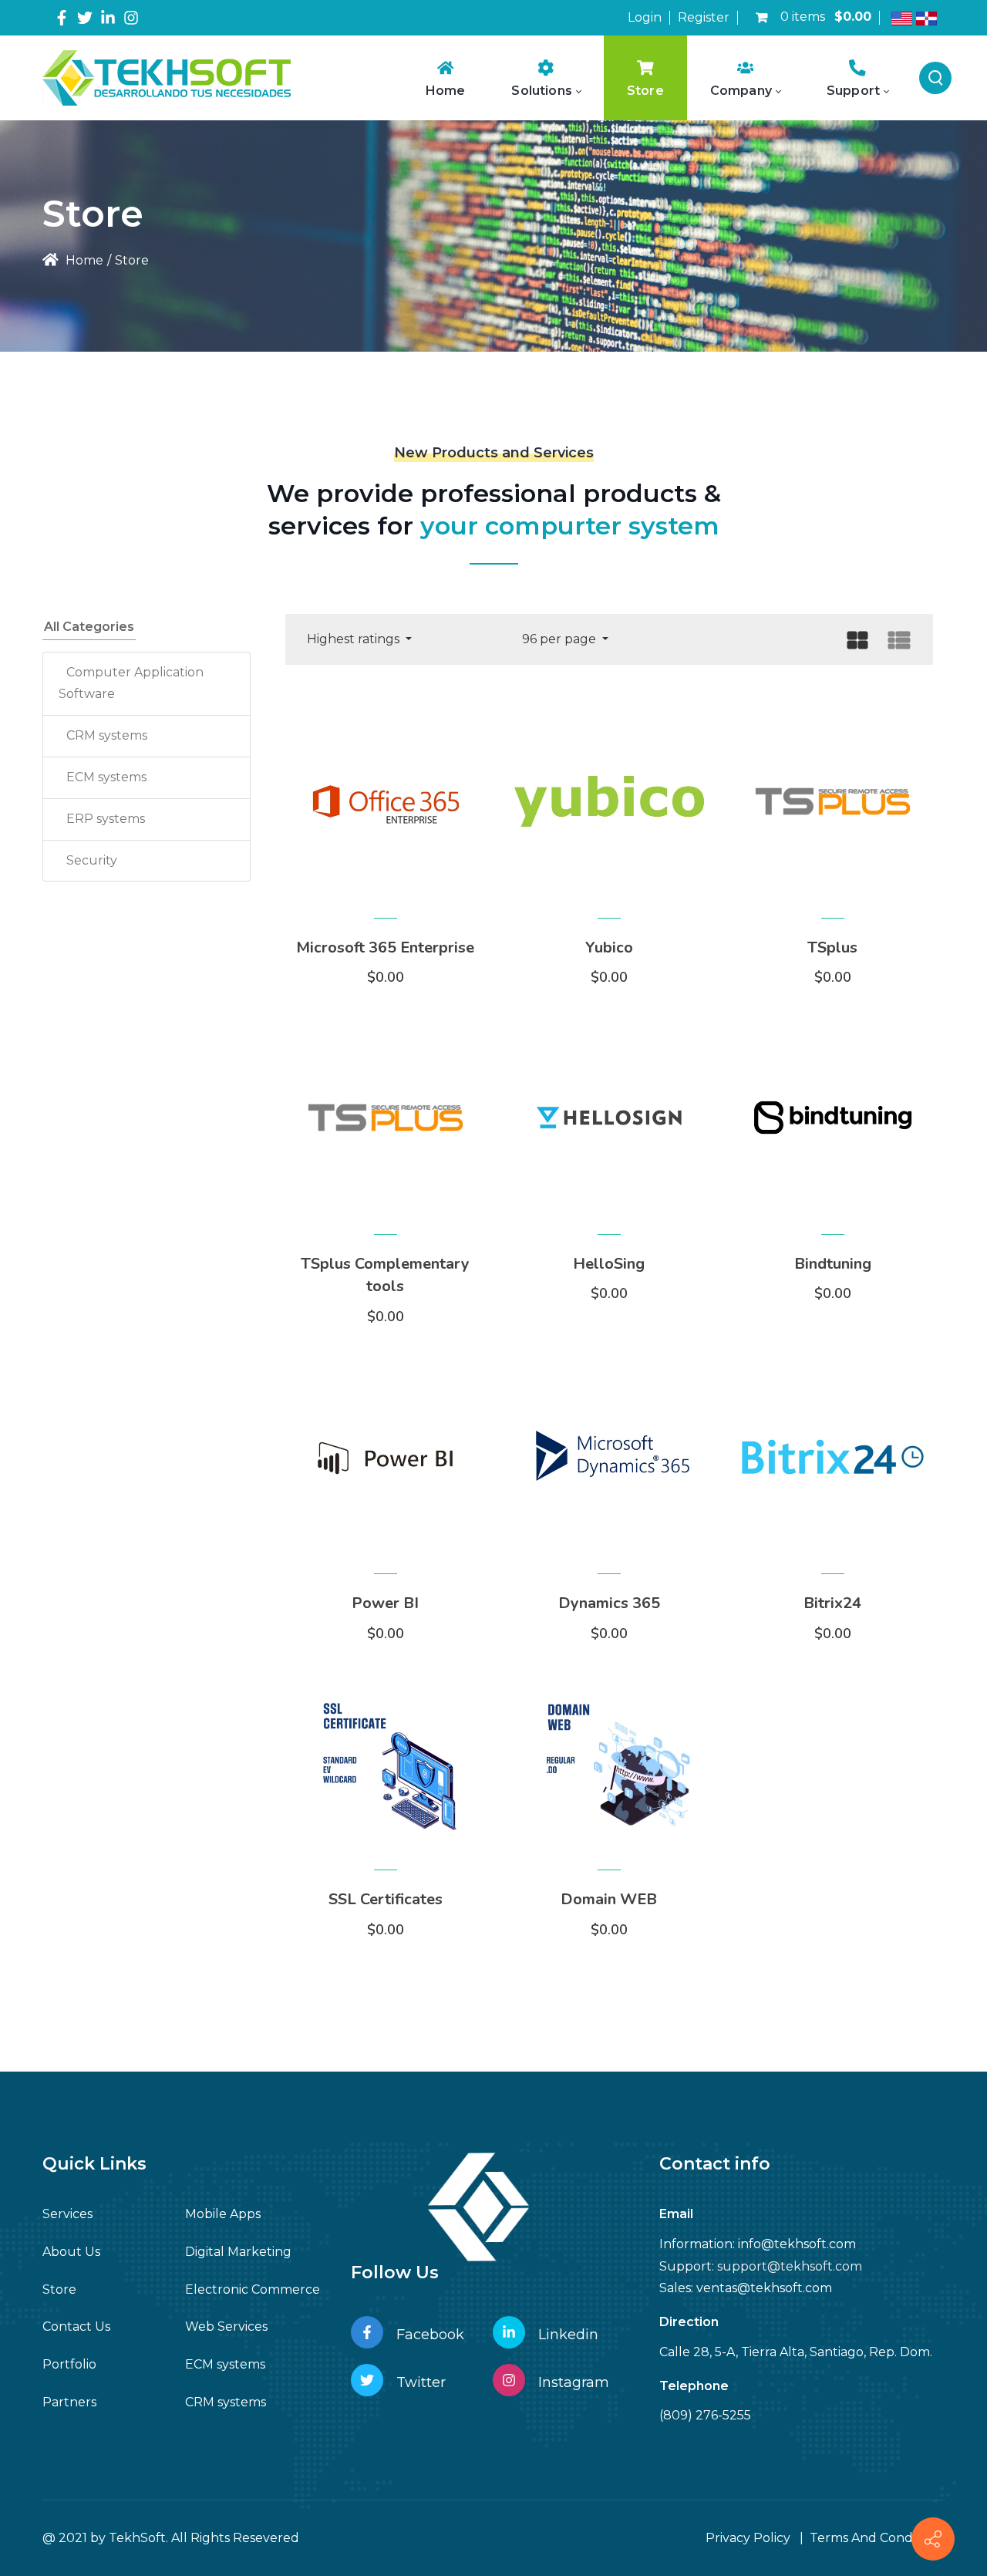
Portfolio (69, 2364)
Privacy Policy (748, 2538)
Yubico (609, 947)
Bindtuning (833, 1264)
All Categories (89, 627)
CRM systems (107, 735)
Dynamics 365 (609, 1603)
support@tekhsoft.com (790, 2266)
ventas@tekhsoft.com (764, 2288)
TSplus (832, 947)
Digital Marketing (238, 2252)
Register (704, 17)
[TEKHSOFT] (167, 78)
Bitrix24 (832, 1603)
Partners (69, 2402)
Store (59, 2289)
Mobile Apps (223, 2214)
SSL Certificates (386, 1899)
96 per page (561, 639)
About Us (71, 2252)
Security (92, 860)
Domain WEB (609, 1899)
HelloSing (609, 1264)
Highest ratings (355, 639)
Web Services (226, 2326)
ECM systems (106, 777)
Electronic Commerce (253, 2289)
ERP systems (106, 819)
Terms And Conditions (877, 2538)
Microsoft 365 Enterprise (385, 947)
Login (645, 17)
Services (67, 2214)
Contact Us (76, 2326)
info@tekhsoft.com (797, 2244)
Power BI (385, 1603)
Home (83, 260)
